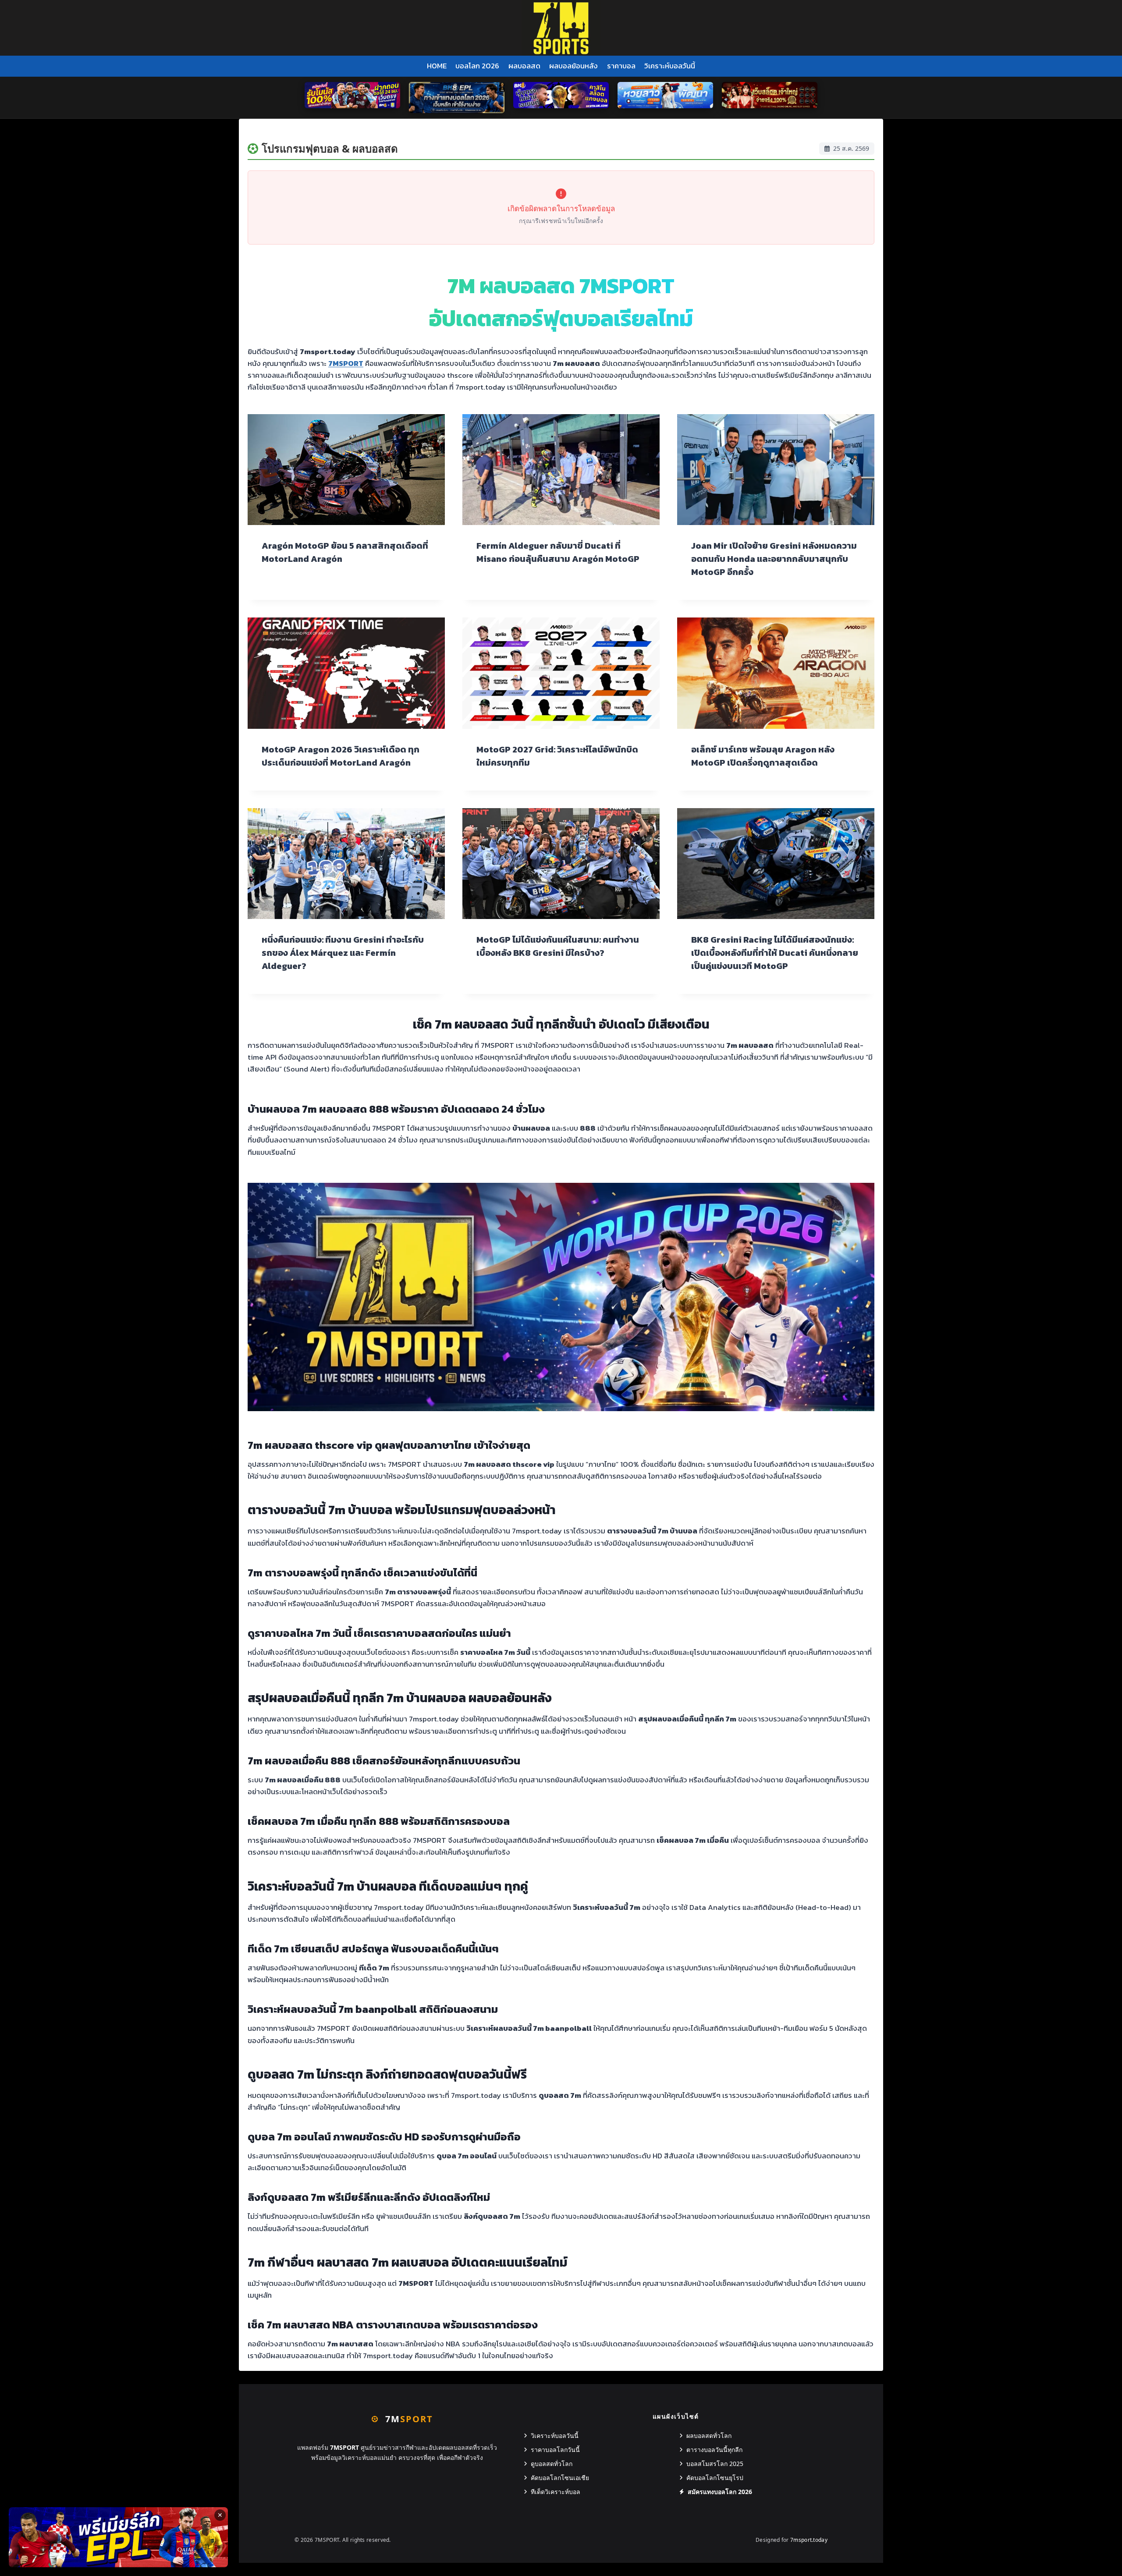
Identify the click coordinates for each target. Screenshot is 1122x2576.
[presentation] (346, 470)
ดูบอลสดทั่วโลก (552, 2464)
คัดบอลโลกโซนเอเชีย (560, 2478)
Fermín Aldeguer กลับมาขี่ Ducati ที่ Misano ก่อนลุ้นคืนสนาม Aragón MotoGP (558, 552)
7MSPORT (346, 363)
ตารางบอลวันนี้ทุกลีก (714, 2450)
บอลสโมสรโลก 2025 (715, 2464)
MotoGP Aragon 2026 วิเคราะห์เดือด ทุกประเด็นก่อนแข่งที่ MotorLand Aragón (341, 756)
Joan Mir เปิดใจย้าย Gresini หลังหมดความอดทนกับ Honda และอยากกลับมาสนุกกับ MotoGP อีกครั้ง (774, 559)
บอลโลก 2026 (477, 66)
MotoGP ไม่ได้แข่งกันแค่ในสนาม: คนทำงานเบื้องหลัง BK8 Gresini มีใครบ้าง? (558, 946)
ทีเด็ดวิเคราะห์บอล (556, 2492)
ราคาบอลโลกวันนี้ (555, 2450)
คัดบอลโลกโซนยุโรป (715, 2478)
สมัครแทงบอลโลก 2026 (720, 2492)
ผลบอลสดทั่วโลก (709, 2436)
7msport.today (809, 2540)
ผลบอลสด (524, 66)
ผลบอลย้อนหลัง (573, 66)
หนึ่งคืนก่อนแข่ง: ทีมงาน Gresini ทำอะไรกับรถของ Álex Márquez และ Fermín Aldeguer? (343, 953)
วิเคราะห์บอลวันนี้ (670, 66)
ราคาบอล (621, 66)
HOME (437, 66)
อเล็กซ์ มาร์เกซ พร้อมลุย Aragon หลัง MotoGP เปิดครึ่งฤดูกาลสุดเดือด (763, 756)
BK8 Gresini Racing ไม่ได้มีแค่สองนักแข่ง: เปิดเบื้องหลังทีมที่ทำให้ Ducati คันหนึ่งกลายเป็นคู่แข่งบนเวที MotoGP (775, 953)
